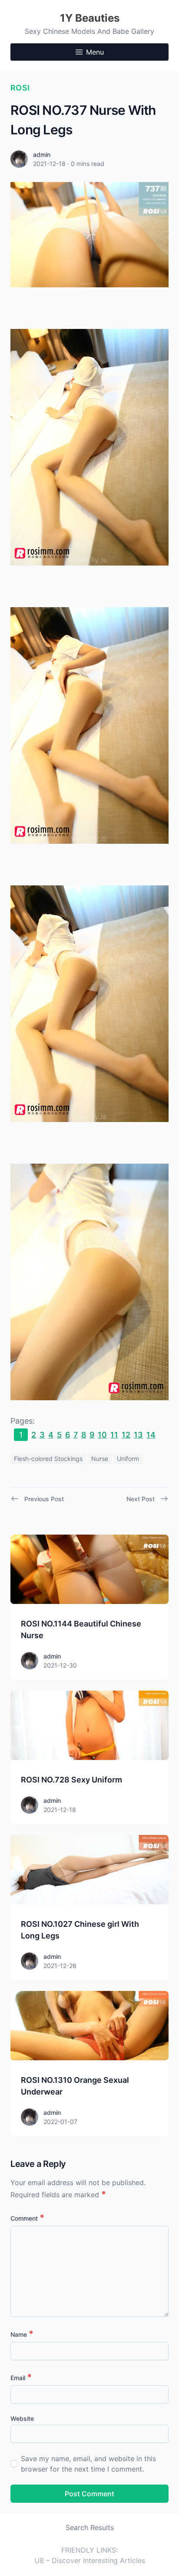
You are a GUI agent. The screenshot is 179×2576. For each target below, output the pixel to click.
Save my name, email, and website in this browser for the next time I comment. (88, 2464)
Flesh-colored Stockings (48, 1459)
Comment (27, 2218)
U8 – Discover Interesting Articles (90, 2560)
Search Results (90, 2527)
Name (22, 2334)
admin (42, 154)
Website (22, 2418)
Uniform (128, 1459)
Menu (95, 52)
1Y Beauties (90, 18)
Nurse (100, 1459)
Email (21, 2378)
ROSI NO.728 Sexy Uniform (71, 1780)
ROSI (20, 88)
